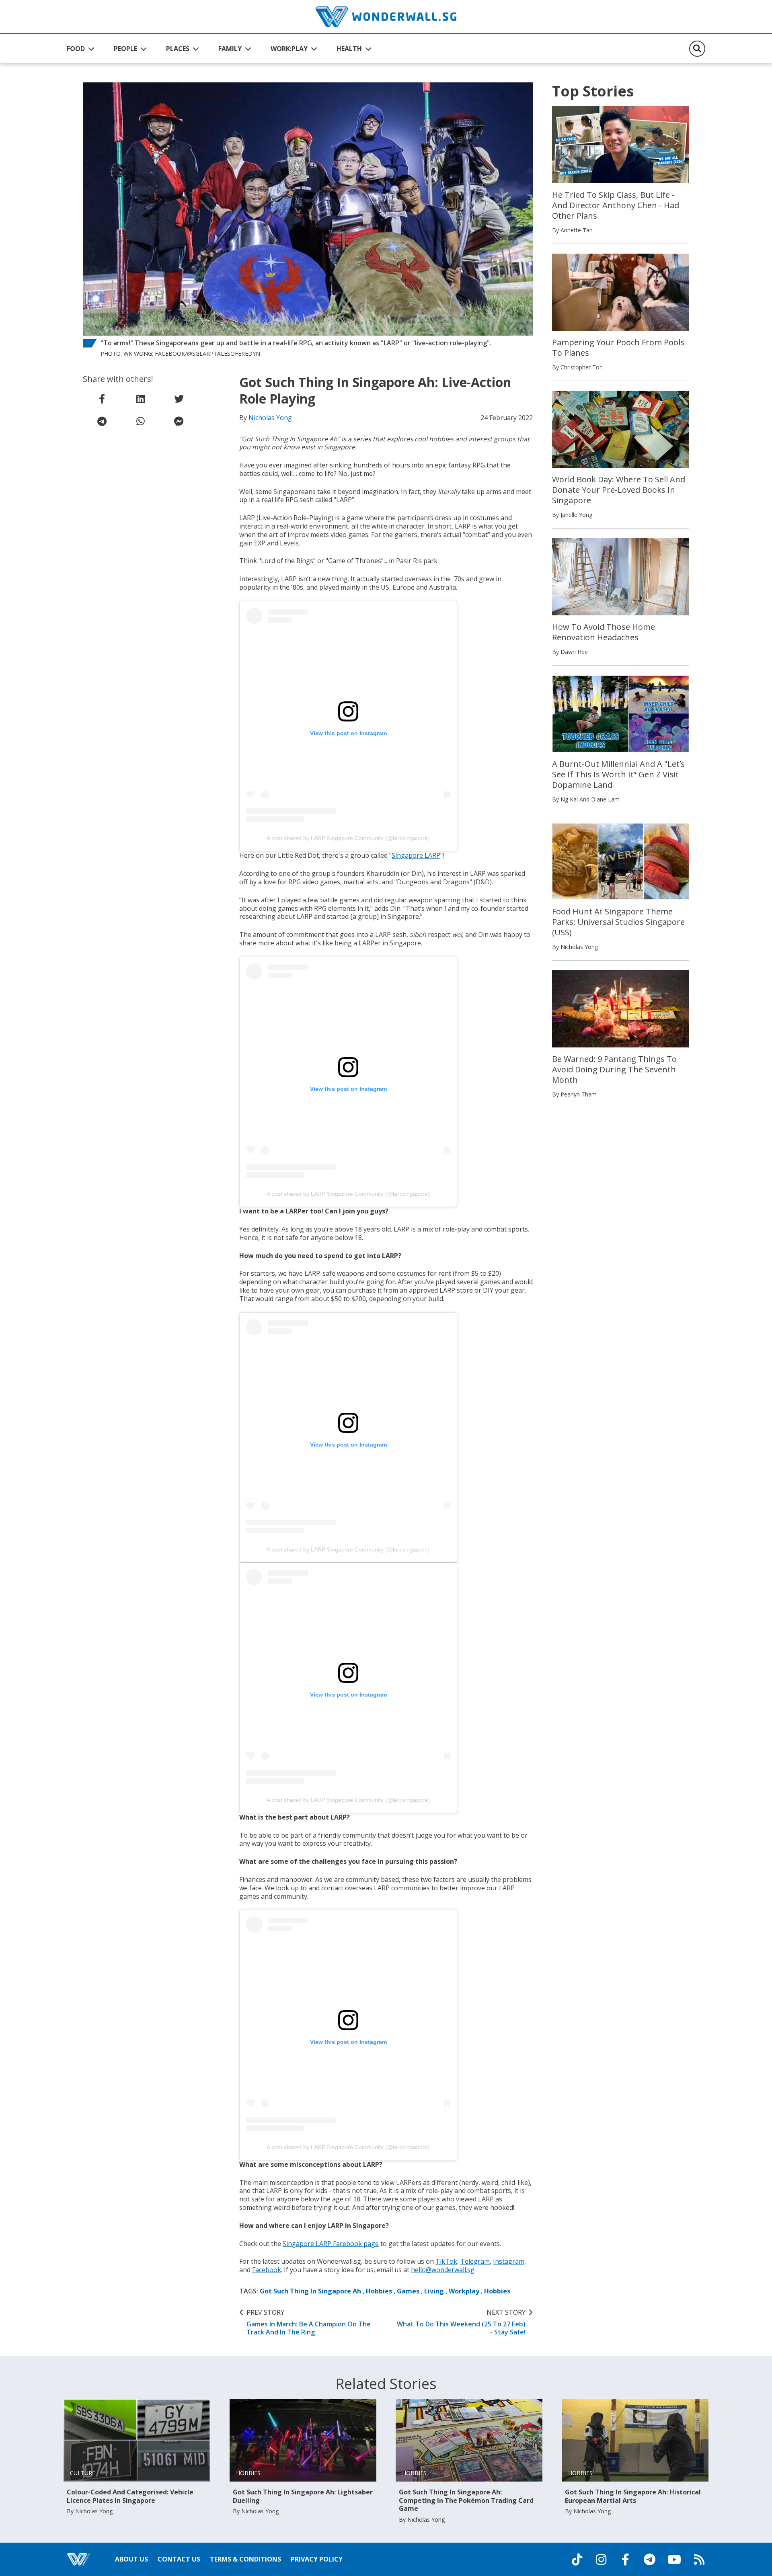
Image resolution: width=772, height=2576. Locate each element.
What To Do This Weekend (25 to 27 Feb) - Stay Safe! (461, 2322)
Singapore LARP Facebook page (331, 2244)
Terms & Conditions (245, 2559)
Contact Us (179, 2559)
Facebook (267, 2270)
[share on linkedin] (140, 399)
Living (434, 2291)
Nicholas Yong (270, 418)
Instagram (509, 2261)
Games (408, 2291)
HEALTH (349, 49)
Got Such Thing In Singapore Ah (310, 2291)
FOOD (76, 49)
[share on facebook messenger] (179, 421)
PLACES (178, 49)
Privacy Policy (317, 2559)
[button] (81, 49)
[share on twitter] (179, 399)
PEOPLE (125, 49)
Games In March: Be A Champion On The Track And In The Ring (309, 2322)
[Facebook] (625, 2560)
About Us (131, 2559)
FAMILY (230, 49)
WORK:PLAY (289, 49)
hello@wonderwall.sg (443, 2270)
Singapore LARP (416, 855)
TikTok (446, 2261)
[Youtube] (674, 2560)
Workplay (464, 2291)
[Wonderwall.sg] (386, 17)
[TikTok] (577, 2560)
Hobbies (379, 2291)
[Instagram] (601, 2560)
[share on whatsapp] (140, 421)
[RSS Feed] (699, 2560)
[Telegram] (649, 2560)
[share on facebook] (102, 399)
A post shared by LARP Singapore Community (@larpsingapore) (348, 838)
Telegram (475, 2261)
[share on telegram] (102, 421)
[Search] (697, 49)
